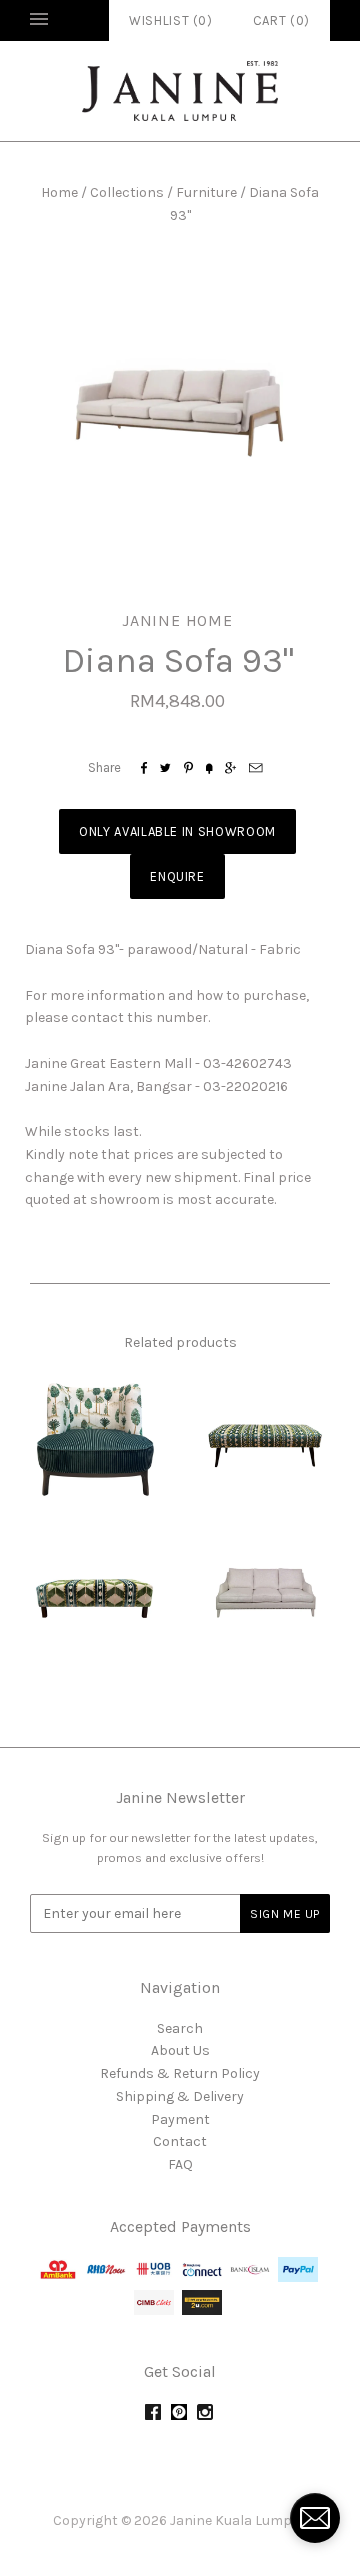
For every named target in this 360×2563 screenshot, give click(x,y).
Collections (127, 192)
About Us (180, 2050)
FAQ (180, 2164)
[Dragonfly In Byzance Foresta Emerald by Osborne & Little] (95, 1437)
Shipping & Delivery (180, 2096)
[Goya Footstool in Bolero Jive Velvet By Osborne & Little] (265, 1437)
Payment (180, 2119)
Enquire (177, 876)
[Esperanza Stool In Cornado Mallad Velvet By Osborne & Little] (95, 1592)
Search (180, 2028)
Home (59, 192)
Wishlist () (171, 20)
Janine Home (177, 620)
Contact (180, 2141)
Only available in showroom (177, 831)
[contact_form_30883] (315, 2518)
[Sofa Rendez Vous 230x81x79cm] (265, 1592)
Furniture (206, 192)
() (281, 20)
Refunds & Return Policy (180, 2073)
